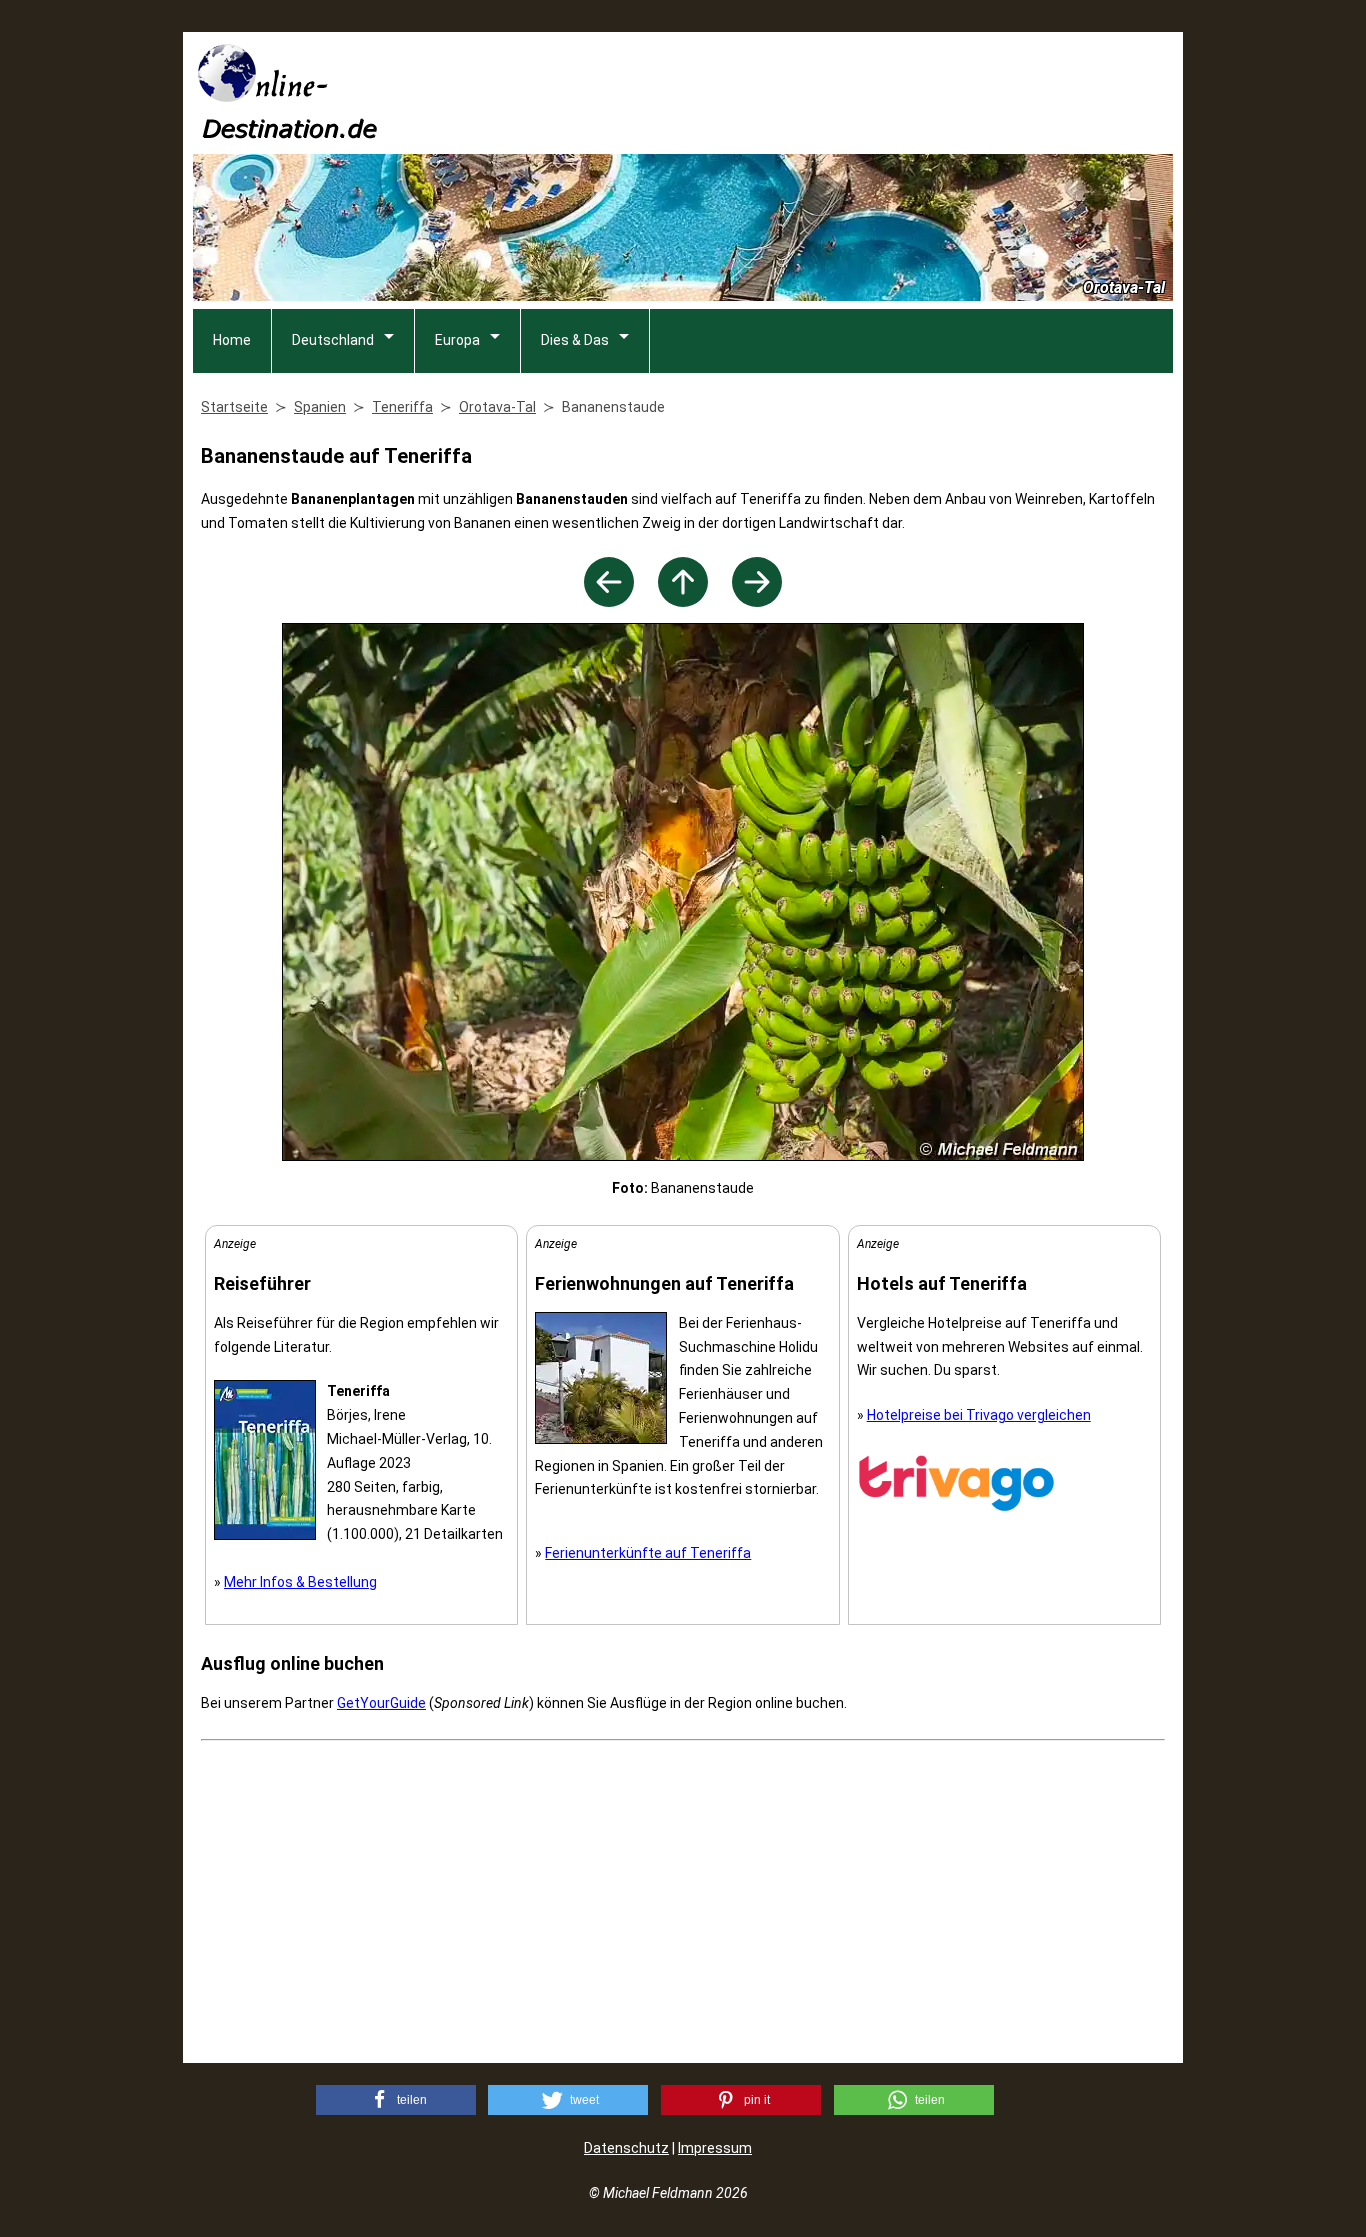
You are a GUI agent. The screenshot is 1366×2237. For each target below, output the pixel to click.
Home (232, 340)
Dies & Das (575, 340)
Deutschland (333, 340)
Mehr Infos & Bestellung (300, 1582)
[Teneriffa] (683, 601)
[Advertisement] (809, 91)
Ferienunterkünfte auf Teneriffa (648, 1553)
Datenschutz (626, 2148)
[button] (396, 2100)
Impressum (715, 2148)
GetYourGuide (381, 1703)
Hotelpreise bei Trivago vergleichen (979, 1415)
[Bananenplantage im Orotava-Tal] (609, 601)
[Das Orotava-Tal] (757, 601)
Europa (457, 340)
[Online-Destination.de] (288, 132)
